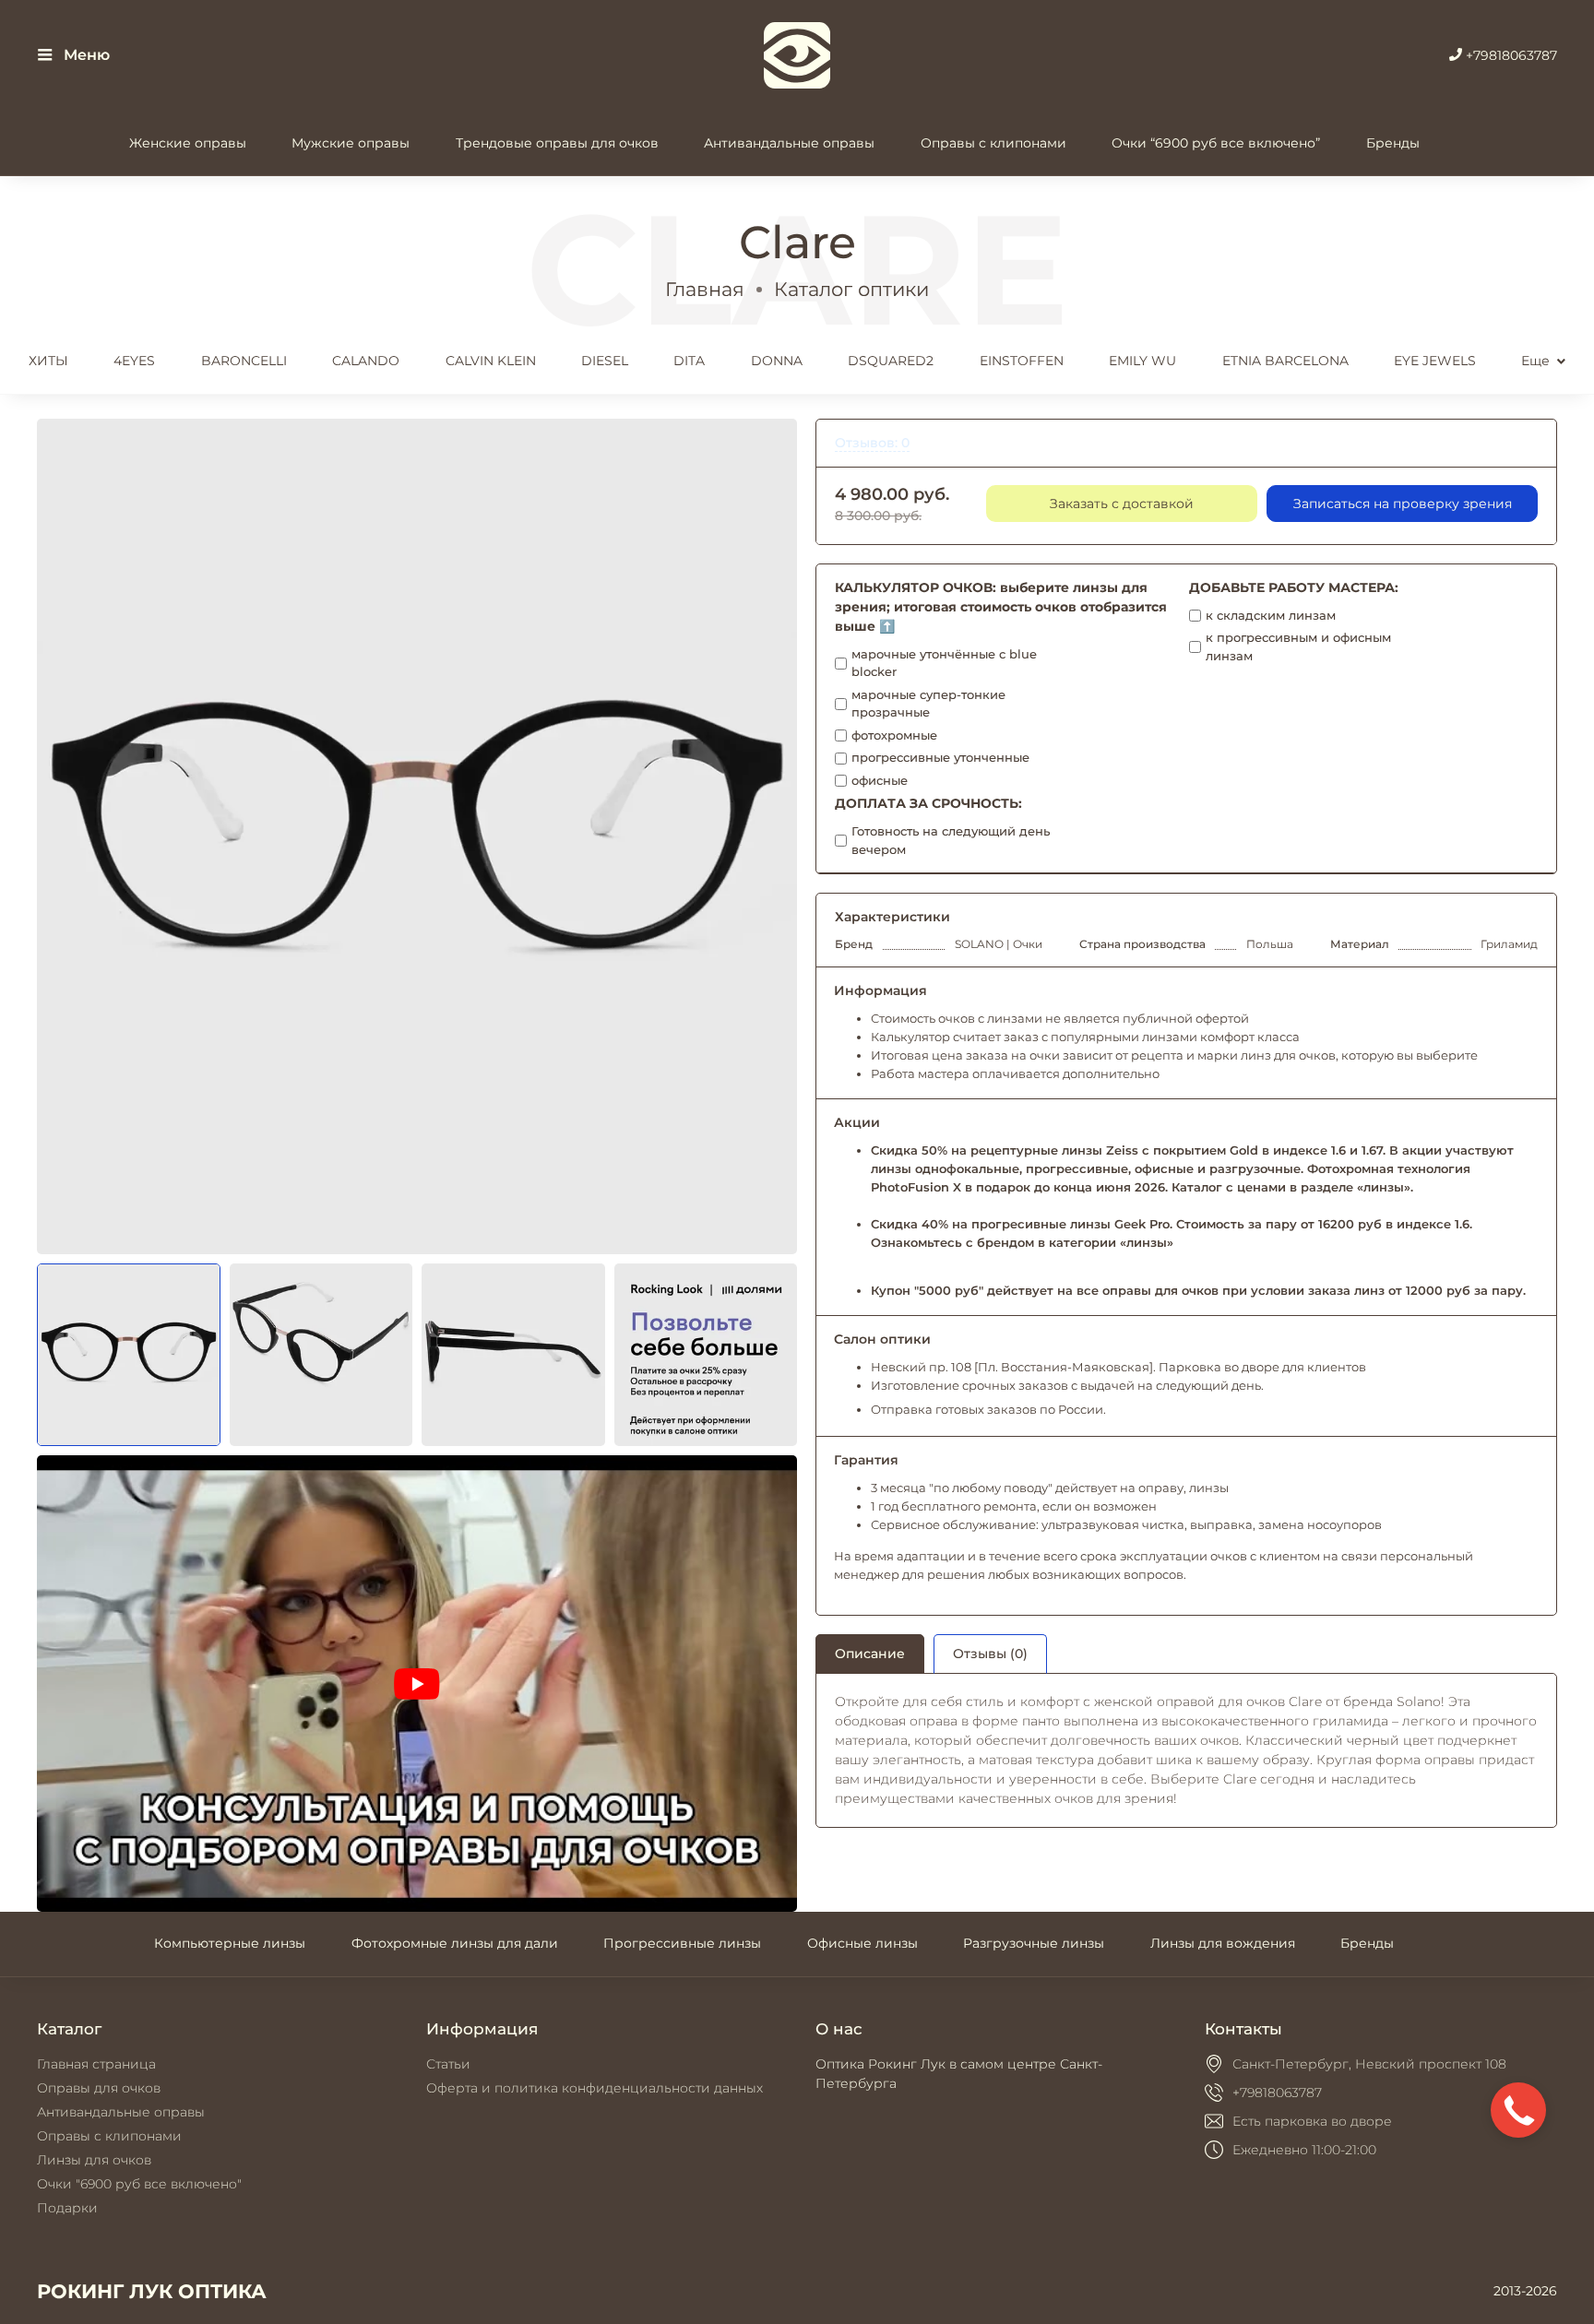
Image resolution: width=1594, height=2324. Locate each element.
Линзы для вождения (1223, 1943)
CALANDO (366, 361)
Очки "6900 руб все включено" (139, 2184)
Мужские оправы (351, 143)
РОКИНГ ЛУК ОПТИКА (152, 2291)
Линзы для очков (94, 2160)
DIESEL (605, 361)
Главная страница (96, 2064)
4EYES (134, 361)
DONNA (777, 361)
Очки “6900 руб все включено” (1216, 143)
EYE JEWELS (1435, 361)
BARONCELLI (244, 361)
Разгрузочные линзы (1034, 1943)
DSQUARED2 (891, 361)
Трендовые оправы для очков (557, 143)
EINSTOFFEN (1022, 361)
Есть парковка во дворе (1312, 2121)
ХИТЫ (48, 361)
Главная (705, 289)
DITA (689, 361)
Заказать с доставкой (1122, 504)
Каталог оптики (851, 289)
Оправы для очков (99, 2088)
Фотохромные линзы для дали (455, 1943)
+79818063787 (1510, 55)
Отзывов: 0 (872, 443)
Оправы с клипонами (993, 143)
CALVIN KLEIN (491, 361)
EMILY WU (1142, 361)
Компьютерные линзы (230, 1943)
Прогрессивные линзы (682, 1943)
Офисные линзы (862, 1943)
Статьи (448, 2064)
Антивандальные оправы (789, 143)
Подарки (67, 2208)
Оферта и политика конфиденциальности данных (595, 2088)
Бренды (1393, 143)
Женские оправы (188, 143)
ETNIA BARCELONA (1285, 361)
